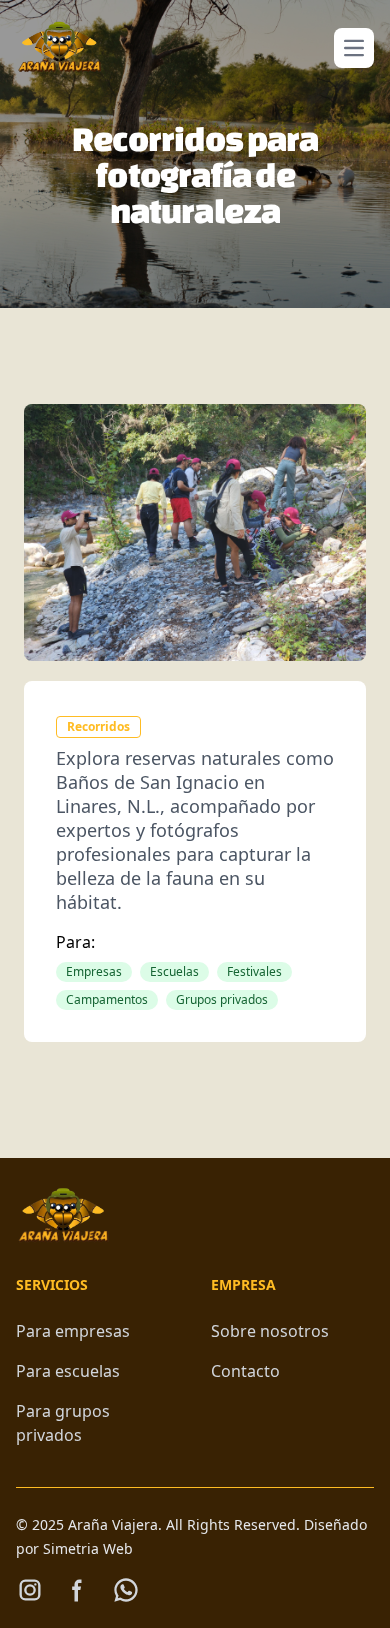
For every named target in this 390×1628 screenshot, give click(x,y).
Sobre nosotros (270, 1331)
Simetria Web (88, 1548)
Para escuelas (68, 1371)
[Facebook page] (78, 1590)
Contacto (245, 1371)
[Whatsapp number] (126, 1590)
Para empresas (73, 1331)
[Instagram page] (30, 1590)
